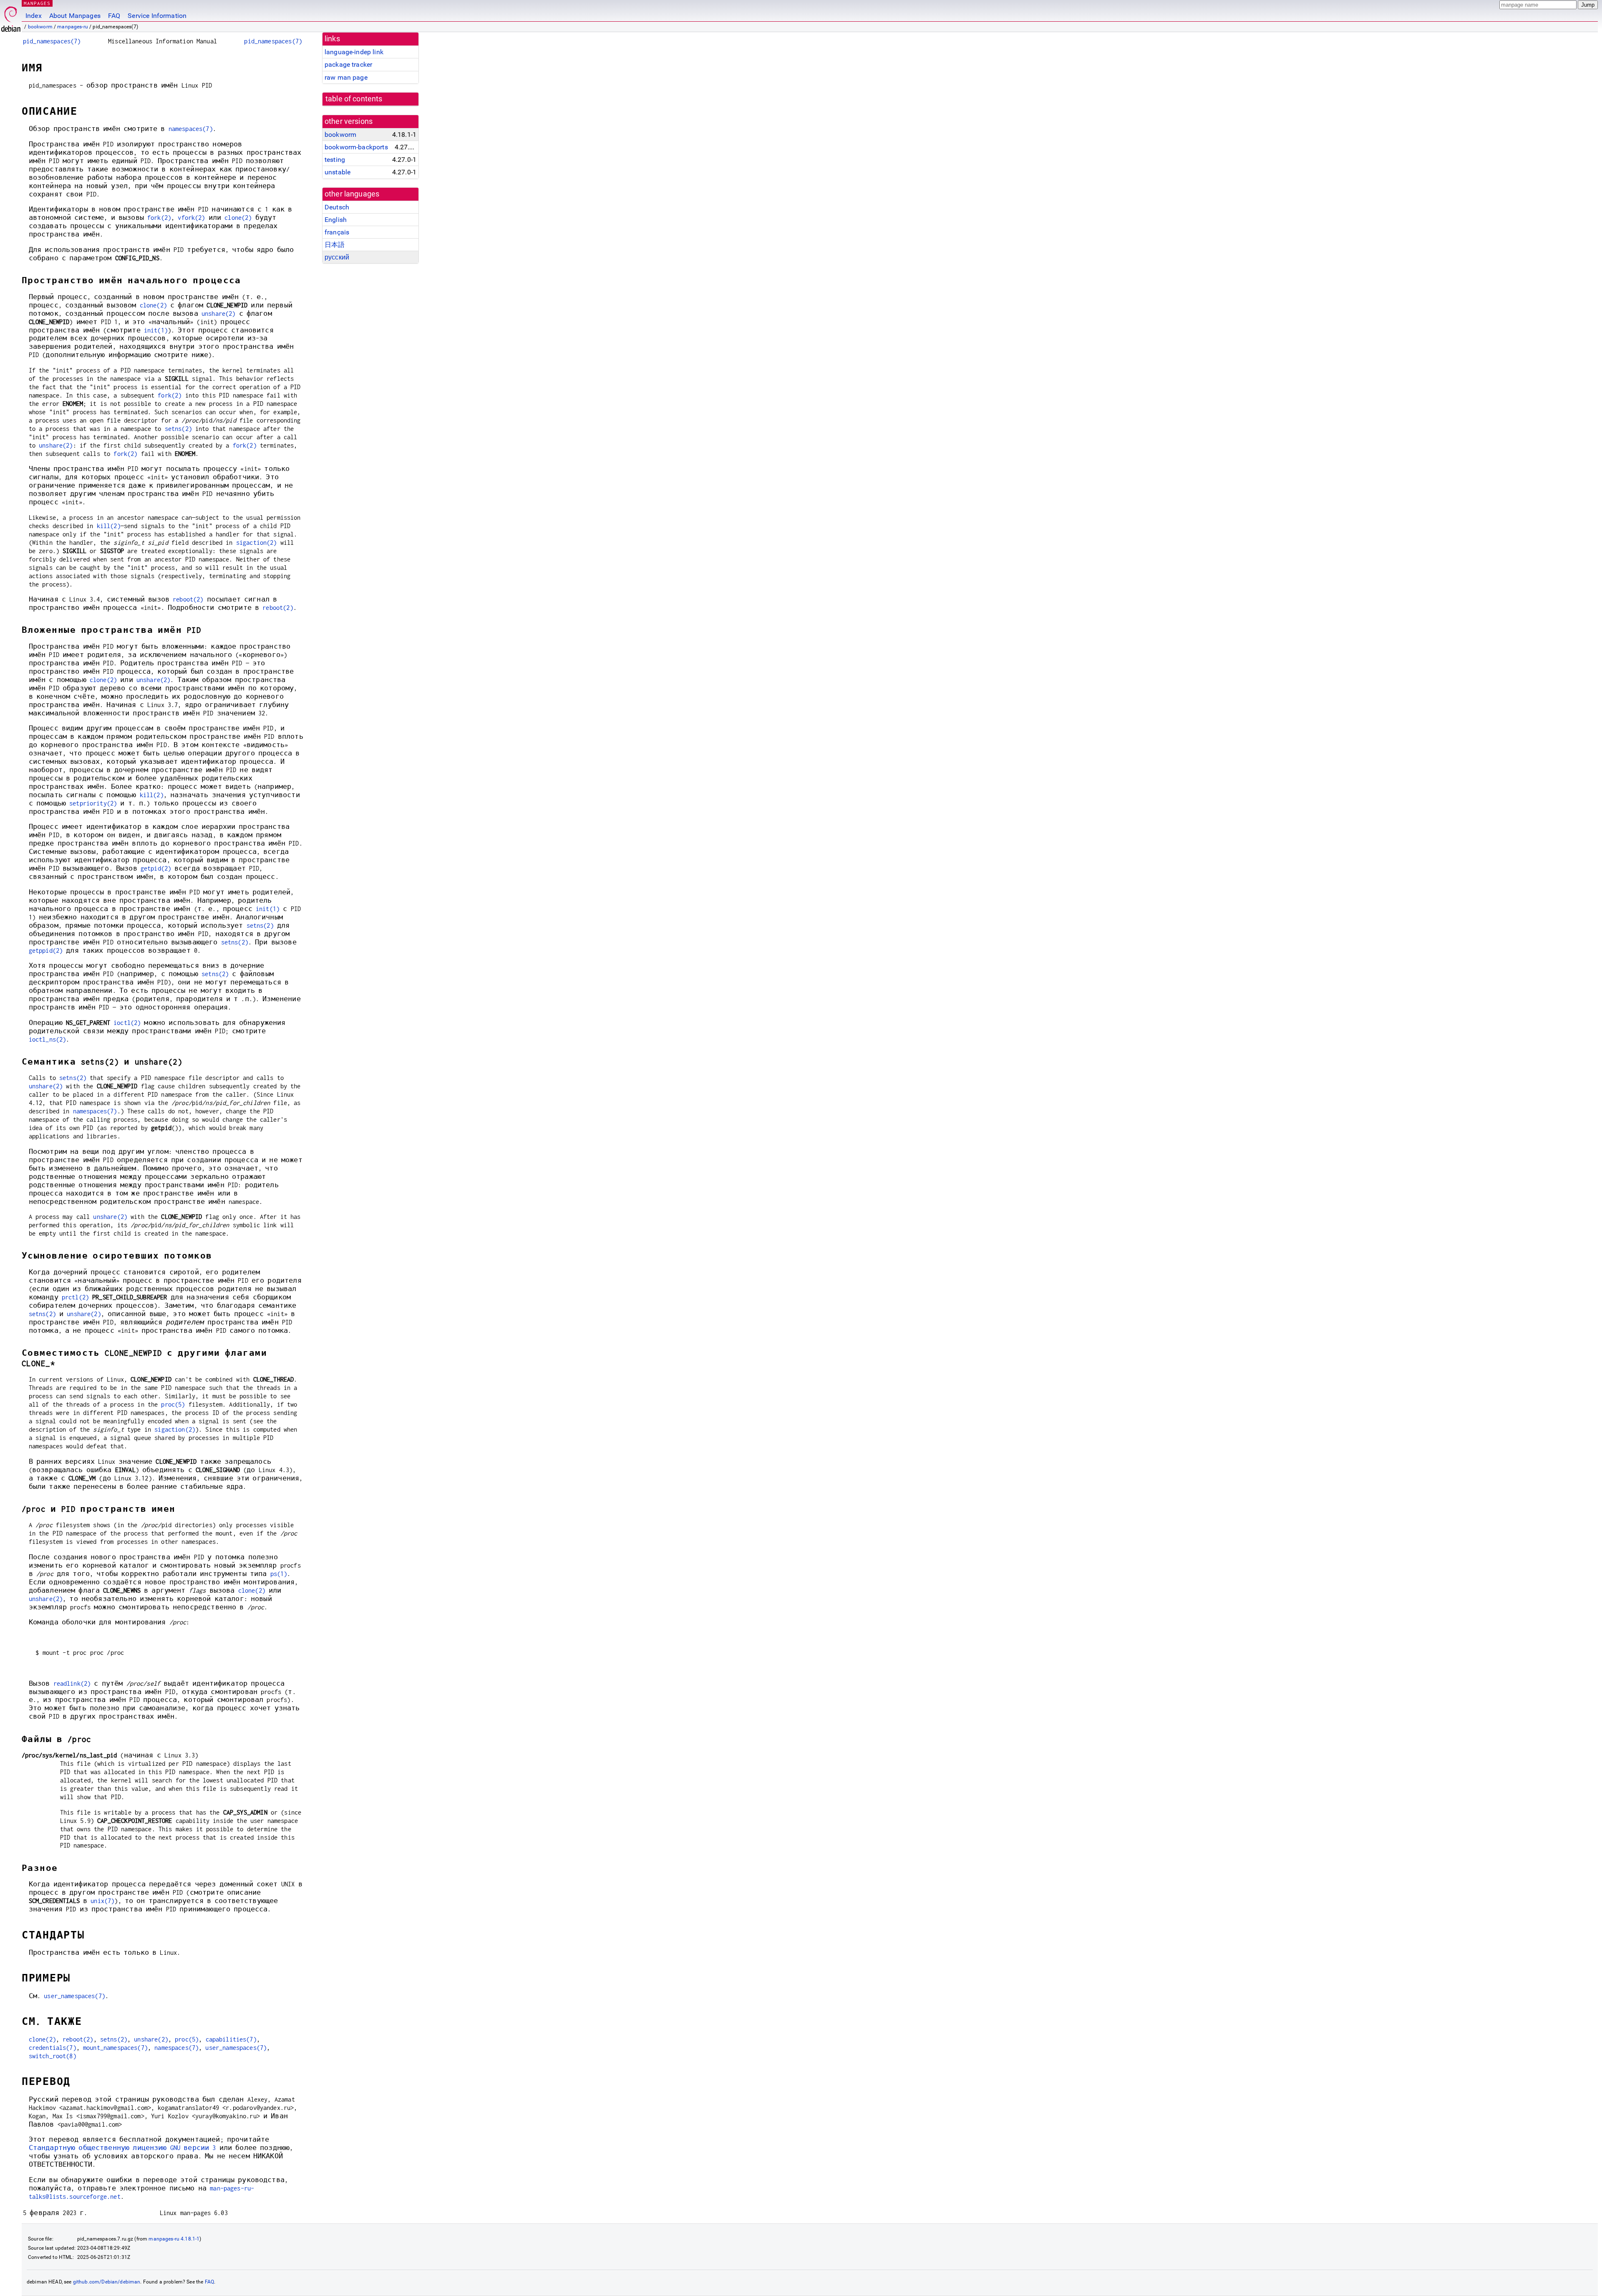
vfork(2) (191, 218)
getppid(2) (46, 950)
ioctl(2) (127, 1023)
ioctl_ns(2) (48, 1039)
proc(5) (173, 1404)
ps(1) (279, 1574)
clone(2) (238, 218)
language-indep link (354, 52)
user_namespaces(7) (74, 1996)
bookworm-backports (356, 147)
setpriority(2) (93, 803)
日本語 (335, 245)
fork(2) (159, 218)
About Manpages (75, 16)
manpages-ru (73, 27)
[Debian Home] (11, 17)
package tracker (348, 64)
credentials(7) (53, 2048)
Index (34, 16)
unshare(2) (219, 313)
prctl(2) (75, 1297)
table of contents (354, 99)
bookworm (40, 27)
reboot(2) (188, 599)
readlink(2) (72, 1683)
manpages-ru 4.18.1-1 (174, 2239)
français (337, 232)
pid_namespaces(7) (52, 41)
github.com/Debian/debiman (107, 2282)
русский (337, 257)
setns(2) (178, 429)
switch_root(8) (53, 2056)
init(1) (156, 330)
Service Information (157, 16)
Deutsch (337, 207)
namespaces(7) (191, 129)
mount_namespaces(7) (115, 2048)
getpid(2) (156, 868)
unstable (338, 172)
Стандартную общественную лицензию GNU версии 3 (122, 2148)
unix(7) (102, 1901)
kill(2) (109, 526)
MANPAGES (37, 3)
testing (335, 160)
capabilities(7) (231, 2039)
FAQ (114, 16)
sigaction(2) (257, 543)
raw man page (346, 77)
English (336, 220)
